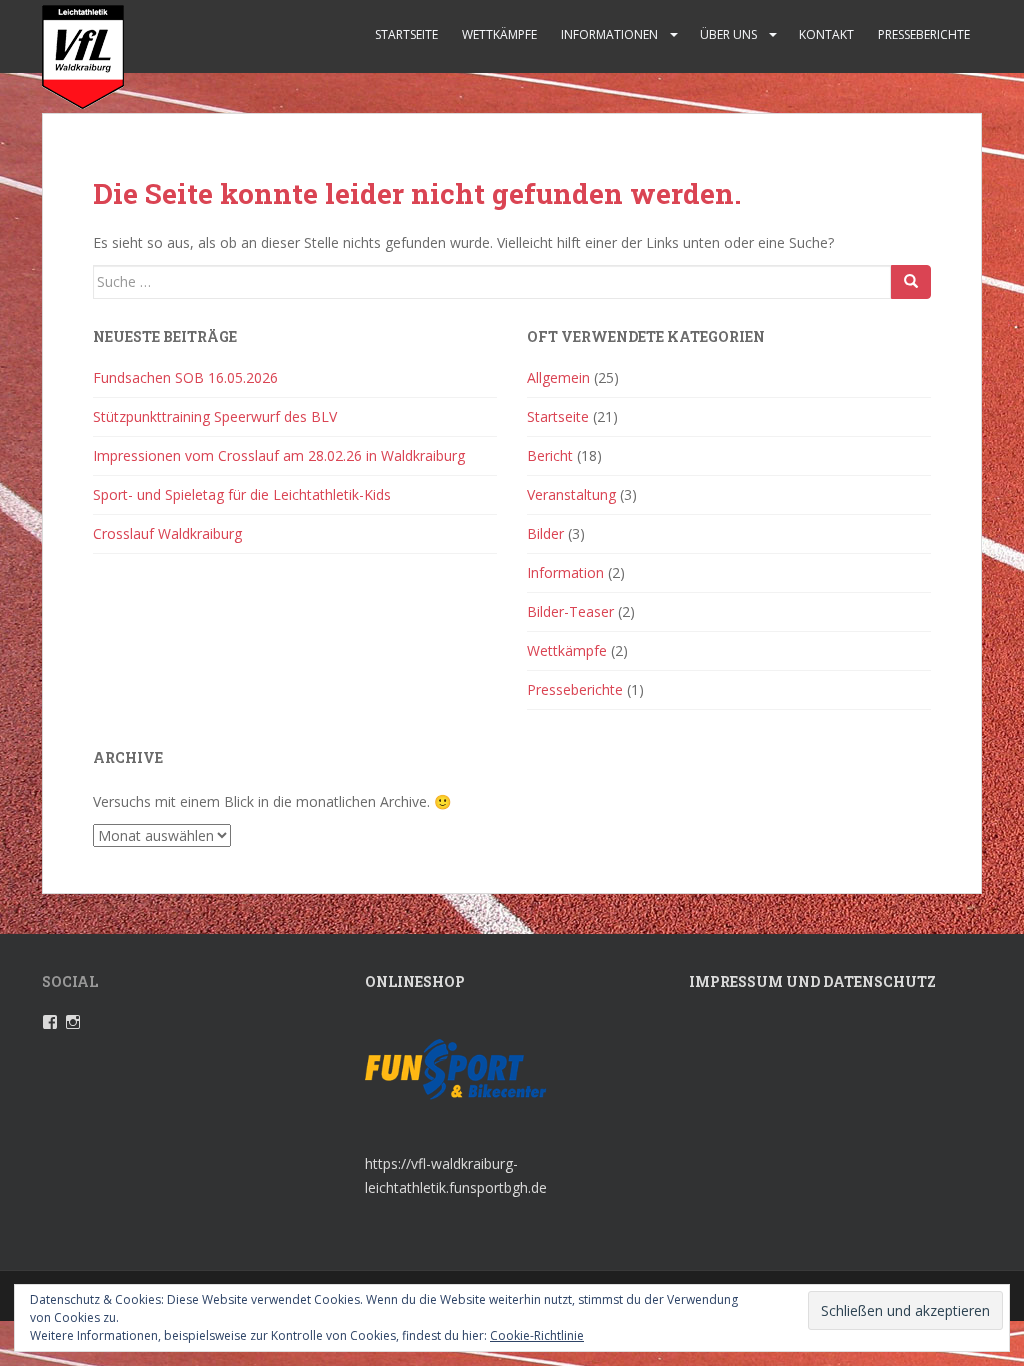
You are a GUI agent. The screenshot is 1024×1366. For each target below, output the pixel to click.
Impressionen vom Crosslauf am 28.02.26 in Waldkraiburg (279, 455)
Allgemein (558, 377)
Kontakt (826, 34)
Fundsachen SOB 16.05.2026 (185, 377)
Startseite (406, 34)
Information (565, 572)
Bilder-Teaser (570, 611)
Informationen (609, 34)
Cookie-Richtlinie (537, 1335)
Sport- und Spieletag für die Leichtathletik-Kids (242, 494)
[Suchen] (911, 282)
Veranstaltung (571, 494)
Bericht (550, 455)
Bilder (545, 533)
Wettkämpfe (499, 34)
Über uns (728, 34)
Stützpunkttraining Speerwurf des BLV (215, 416)
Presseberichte (924, 34)
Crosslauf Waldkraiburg (167, 533)
